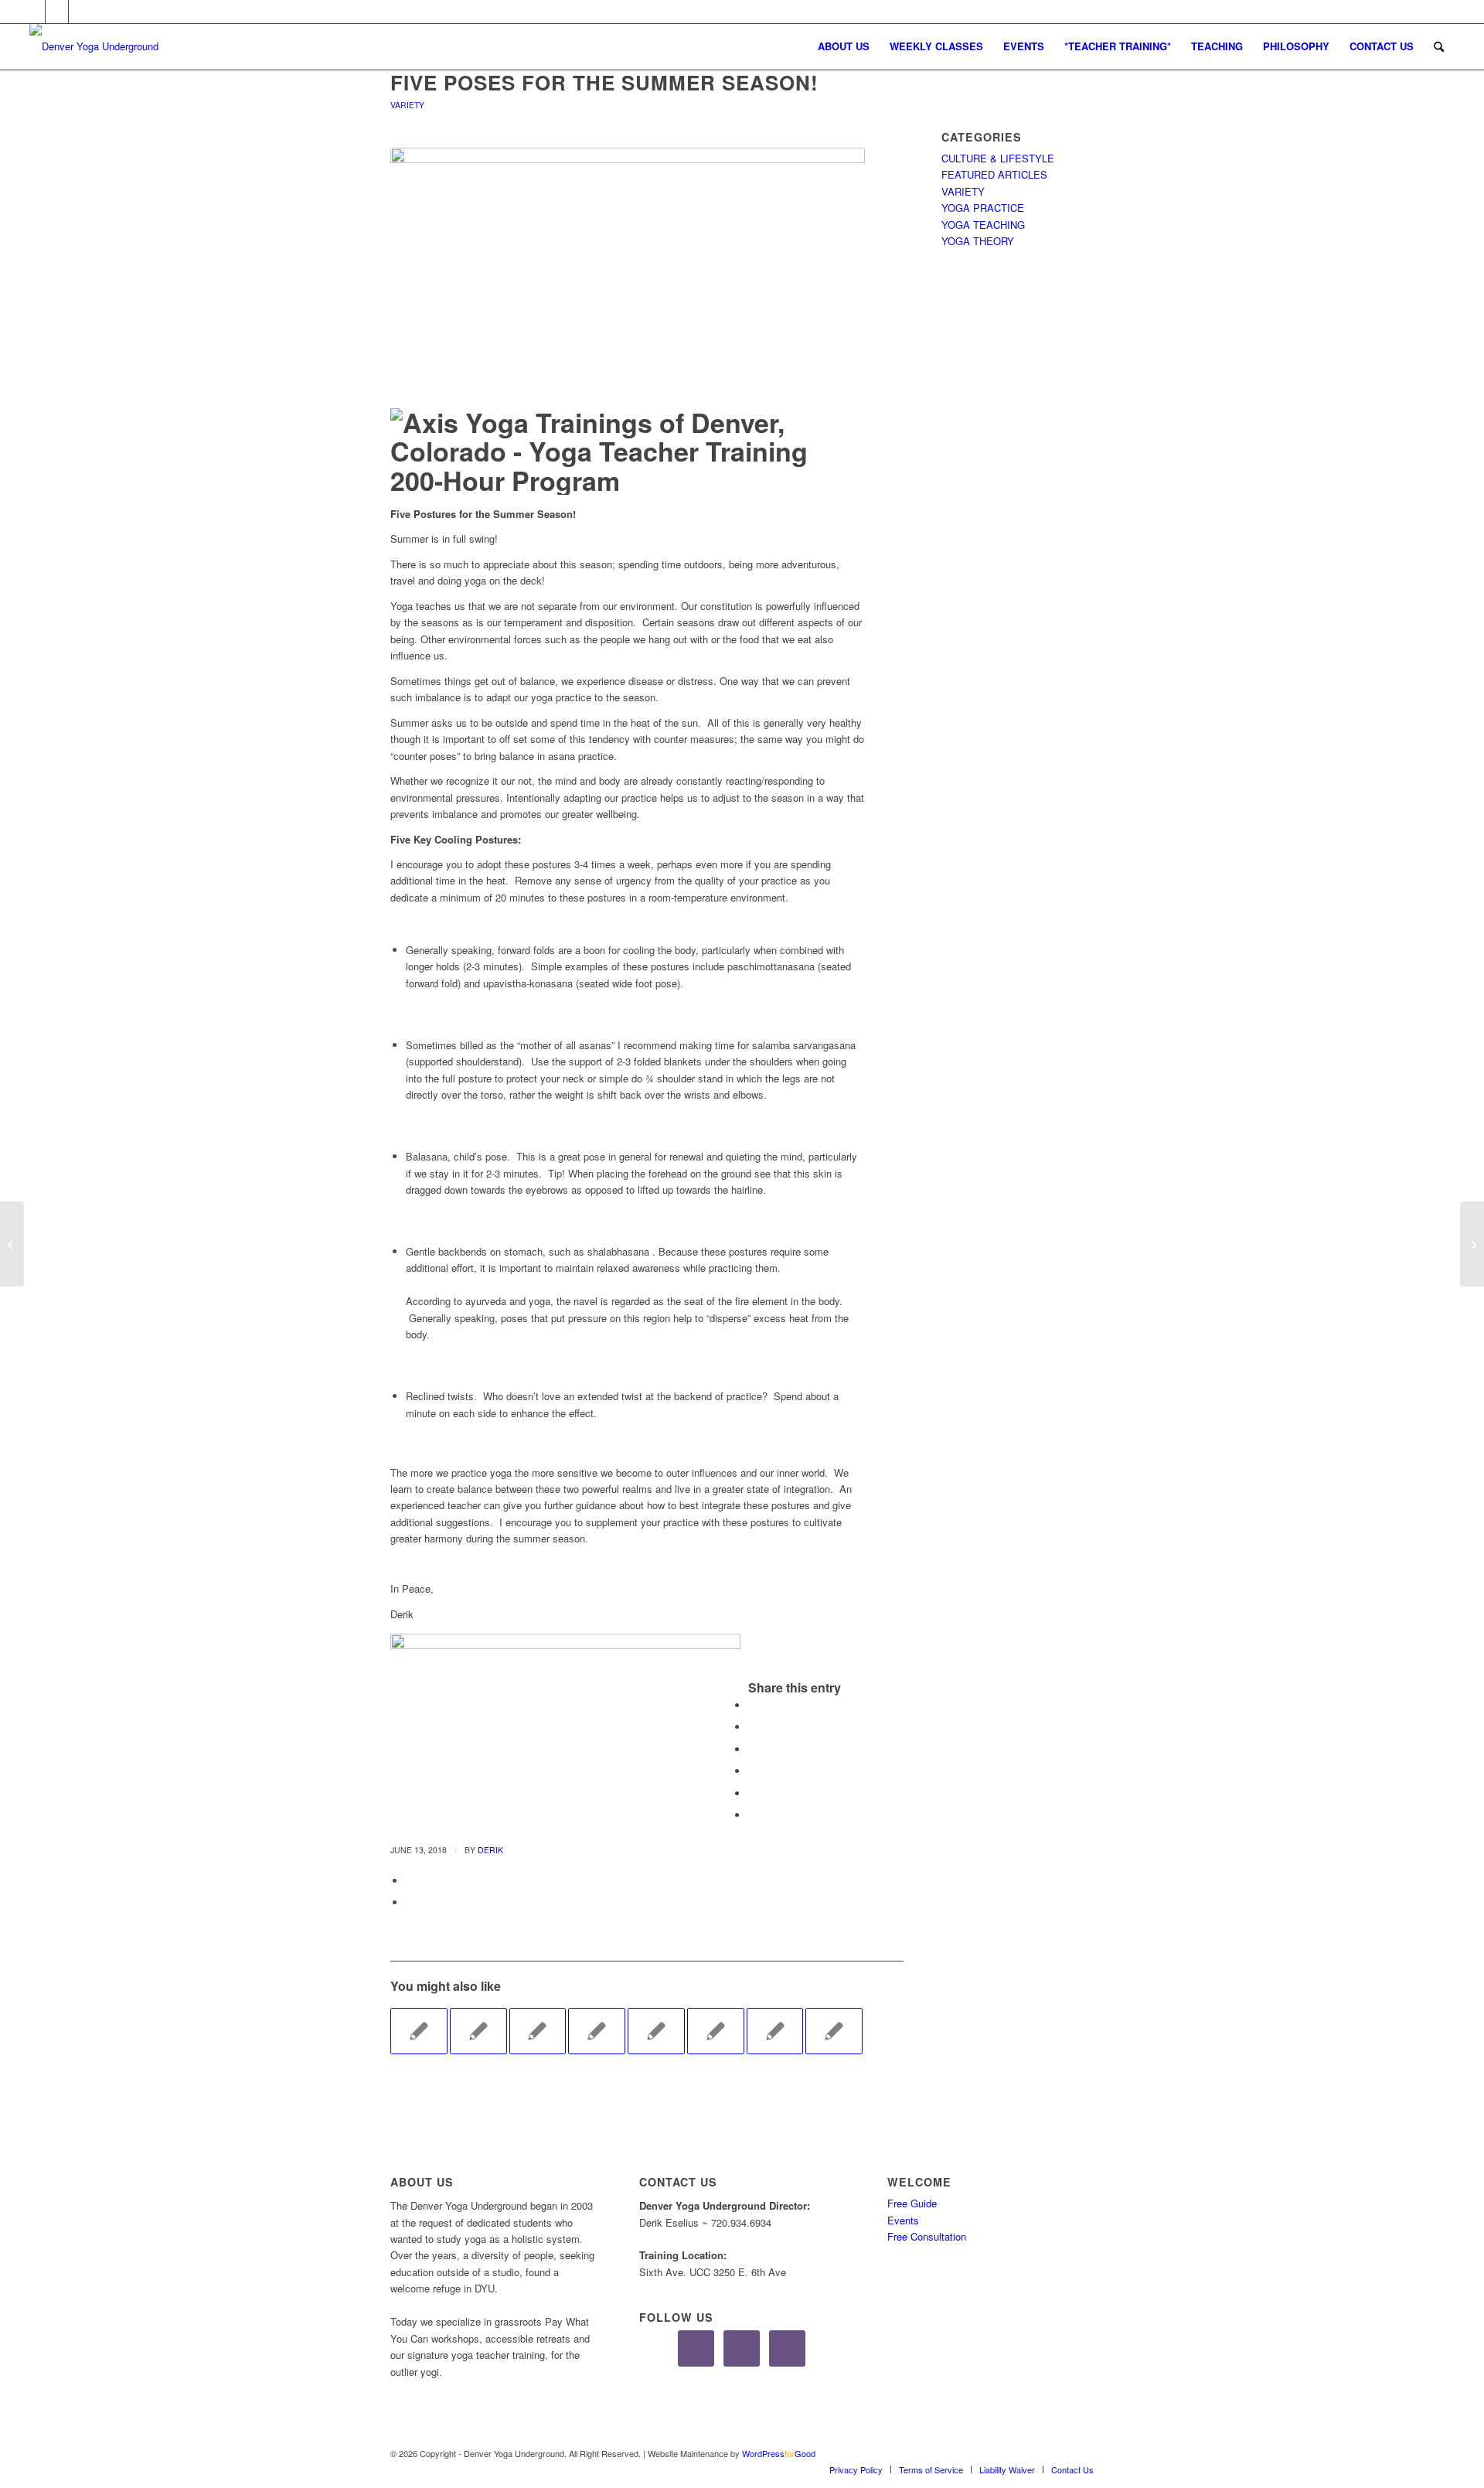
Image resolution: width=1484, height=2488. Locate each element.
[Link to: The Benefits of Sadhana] (419, 2031)
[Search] (1439, 46)
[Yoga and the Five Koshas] (1472, 1244)
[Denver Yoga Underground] (145, 46)
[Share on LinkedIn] (752, 1771)
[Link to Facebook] (34, 12)
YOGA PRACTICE (983, 208)
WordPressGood (779, 2453)
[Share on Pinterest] (752, 1749)
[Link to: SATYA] (478, 2031)
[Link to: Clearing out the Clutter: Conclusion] (656, 2031)
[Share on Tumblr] (752, 1793)
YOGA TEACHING (983, 225)
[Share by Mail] (410, 1881)
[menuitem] (844, 46)
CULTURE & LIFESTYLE (998, 158)
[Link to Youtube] (80, 12)
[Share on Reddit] (752, 1815)
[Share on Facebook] (752, 1705)
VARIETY (407, 105)
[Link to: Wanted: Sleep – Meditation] (716, 2031)
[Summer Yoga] (628, 274)
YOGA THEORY (978, 241)
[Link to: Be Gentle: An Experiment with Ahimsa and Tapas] (597, 2031)
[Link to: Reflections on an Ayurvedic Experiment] (834, 2031)
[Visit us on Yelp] (410, 1902)
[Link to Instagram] (57, 12)
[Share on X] (752, 1727)
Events (903, 2220)
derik (490, 1850)
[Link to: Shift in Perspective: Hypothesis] (538, 2031)
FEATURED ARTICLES (994, 174)
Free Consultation (927, 2236)
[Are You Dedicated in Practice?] (12, 1244)
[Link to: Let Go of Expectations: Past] (775, 2031)
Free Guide (912, 2203)
